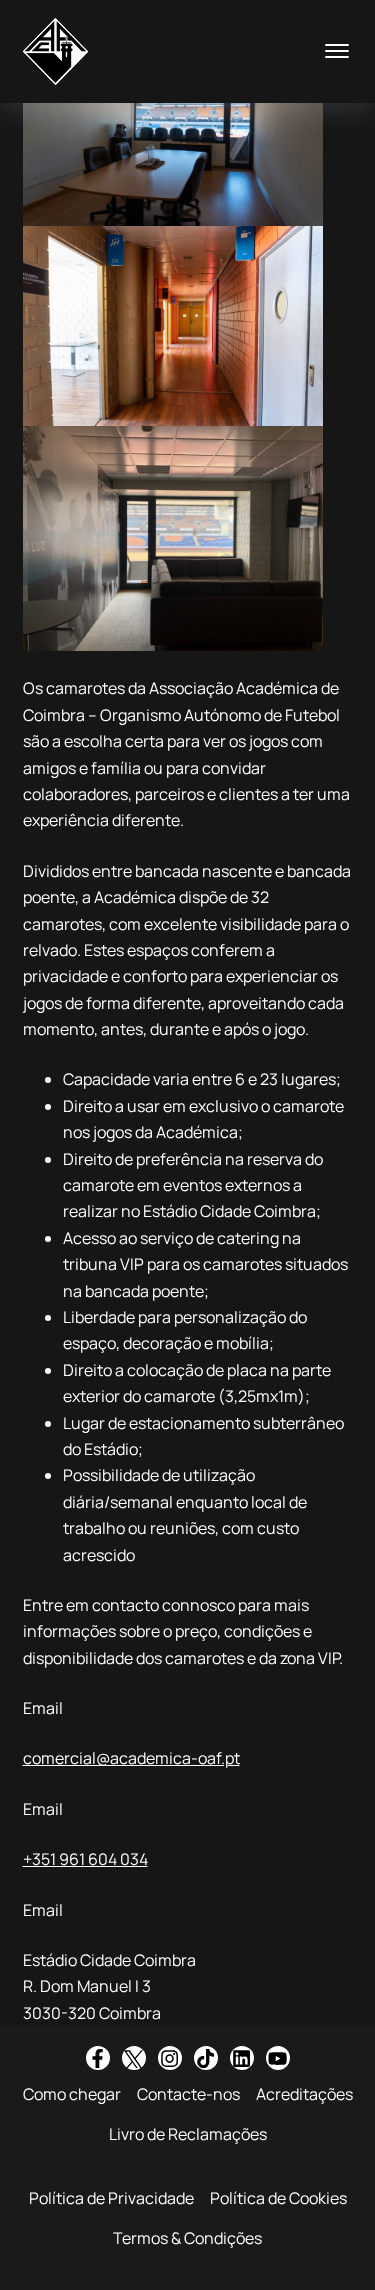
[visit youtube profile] (278, 2058)
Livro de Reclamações (188, 2134)
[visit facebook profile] (98, 2058)
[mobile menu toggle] (337, 51)
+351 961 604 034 (85, 1859)
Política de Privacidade (111, 2198)
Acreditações (304, 2094)
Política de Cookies (278, 2198)
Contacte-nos (188, 2094)
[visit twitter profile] (134, 2058)
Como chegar (72, 2094)
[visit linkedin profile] (242, 2058)
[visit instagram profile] (170, 2058)
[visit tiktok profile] (206, 2058)
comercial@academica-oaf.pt (131, 1758)
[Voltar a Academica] (55, 51)
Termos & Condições (187, 2238)
